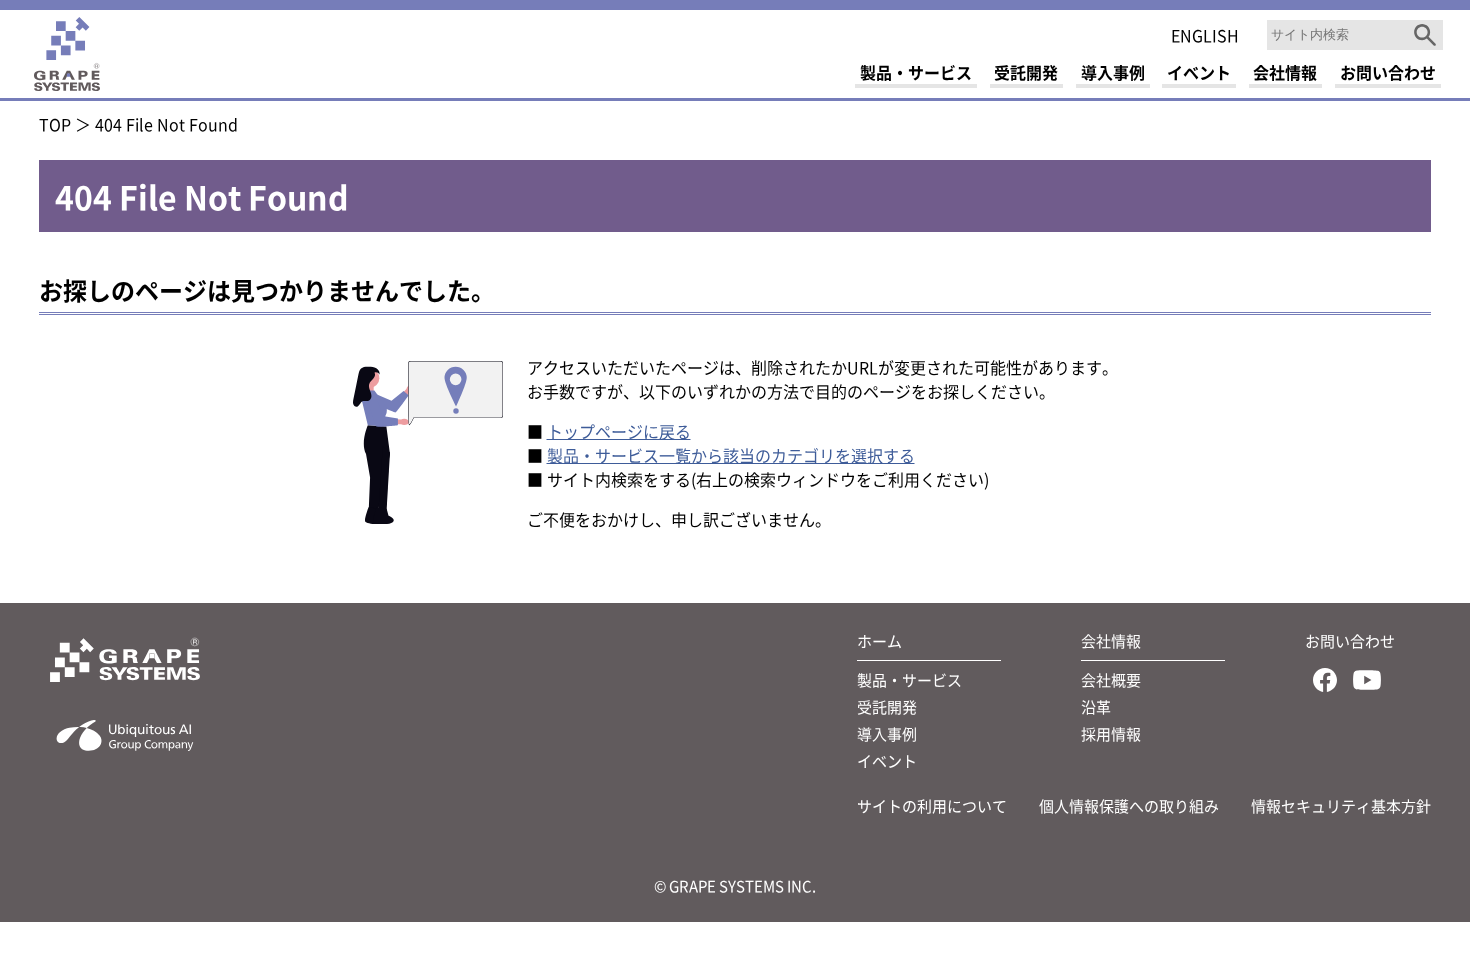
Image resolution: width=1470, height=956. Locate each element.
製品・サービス (909, 679)
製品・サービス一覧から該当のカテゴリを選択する (731, 455)
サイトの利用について (932, 805)
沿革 (1096, 706)
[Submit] (1425, 35)
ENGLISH (1205, 35)
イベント (887, 760)
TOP (55, 124)
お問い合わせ (1350, 640)
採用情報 (1111, 733)
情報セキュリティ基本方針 (1341, 805)
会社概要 (1111, 679)
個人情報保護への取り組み (1129, 805)
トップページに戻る (619, 431)
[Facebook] (1325, 683)
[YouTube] (1367, 683)
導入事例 (887, 733)
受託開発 (887, 706)
